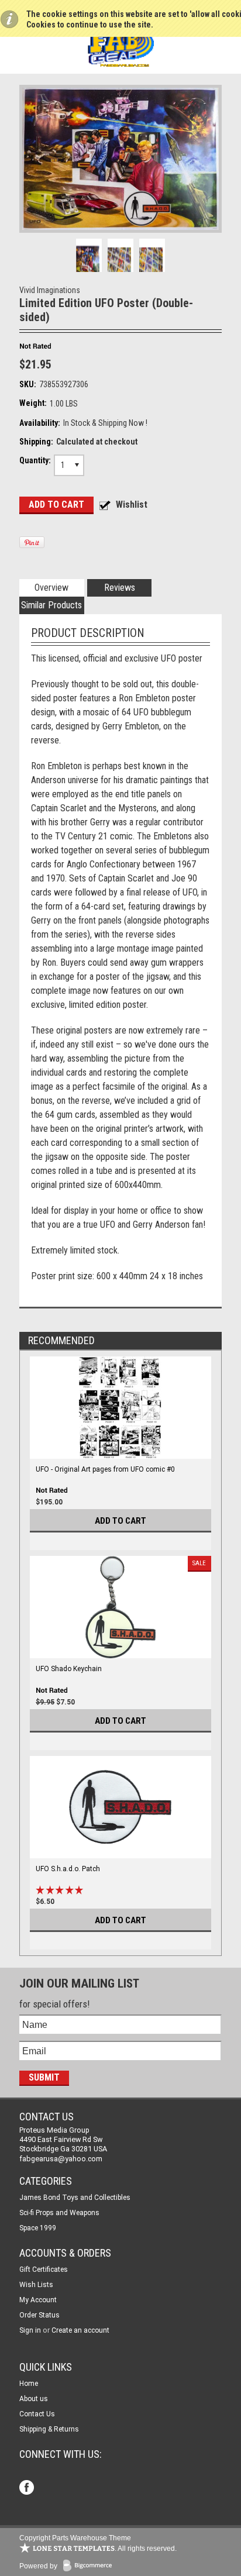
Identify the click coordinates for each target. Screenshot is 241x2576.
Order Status (39, 2315)
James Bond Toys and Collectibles (75, 2198)
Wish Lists (36, 2285)
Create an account (80, 2330)
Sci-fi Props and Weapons (59, 2213)
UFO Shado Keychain (69, 1669)
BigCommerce (90, 2566)
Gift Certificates (44, 2270)
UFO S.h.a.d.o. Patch (68, 1869)
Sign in (30, 2330)
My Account (38, 2300)
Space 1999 (38, 2228)
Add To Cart (120, 1521)
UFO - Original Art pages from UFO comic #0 (105, 1469)
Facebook (28, 2489)
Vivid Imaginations (50, 290)
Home (29, 2384)
